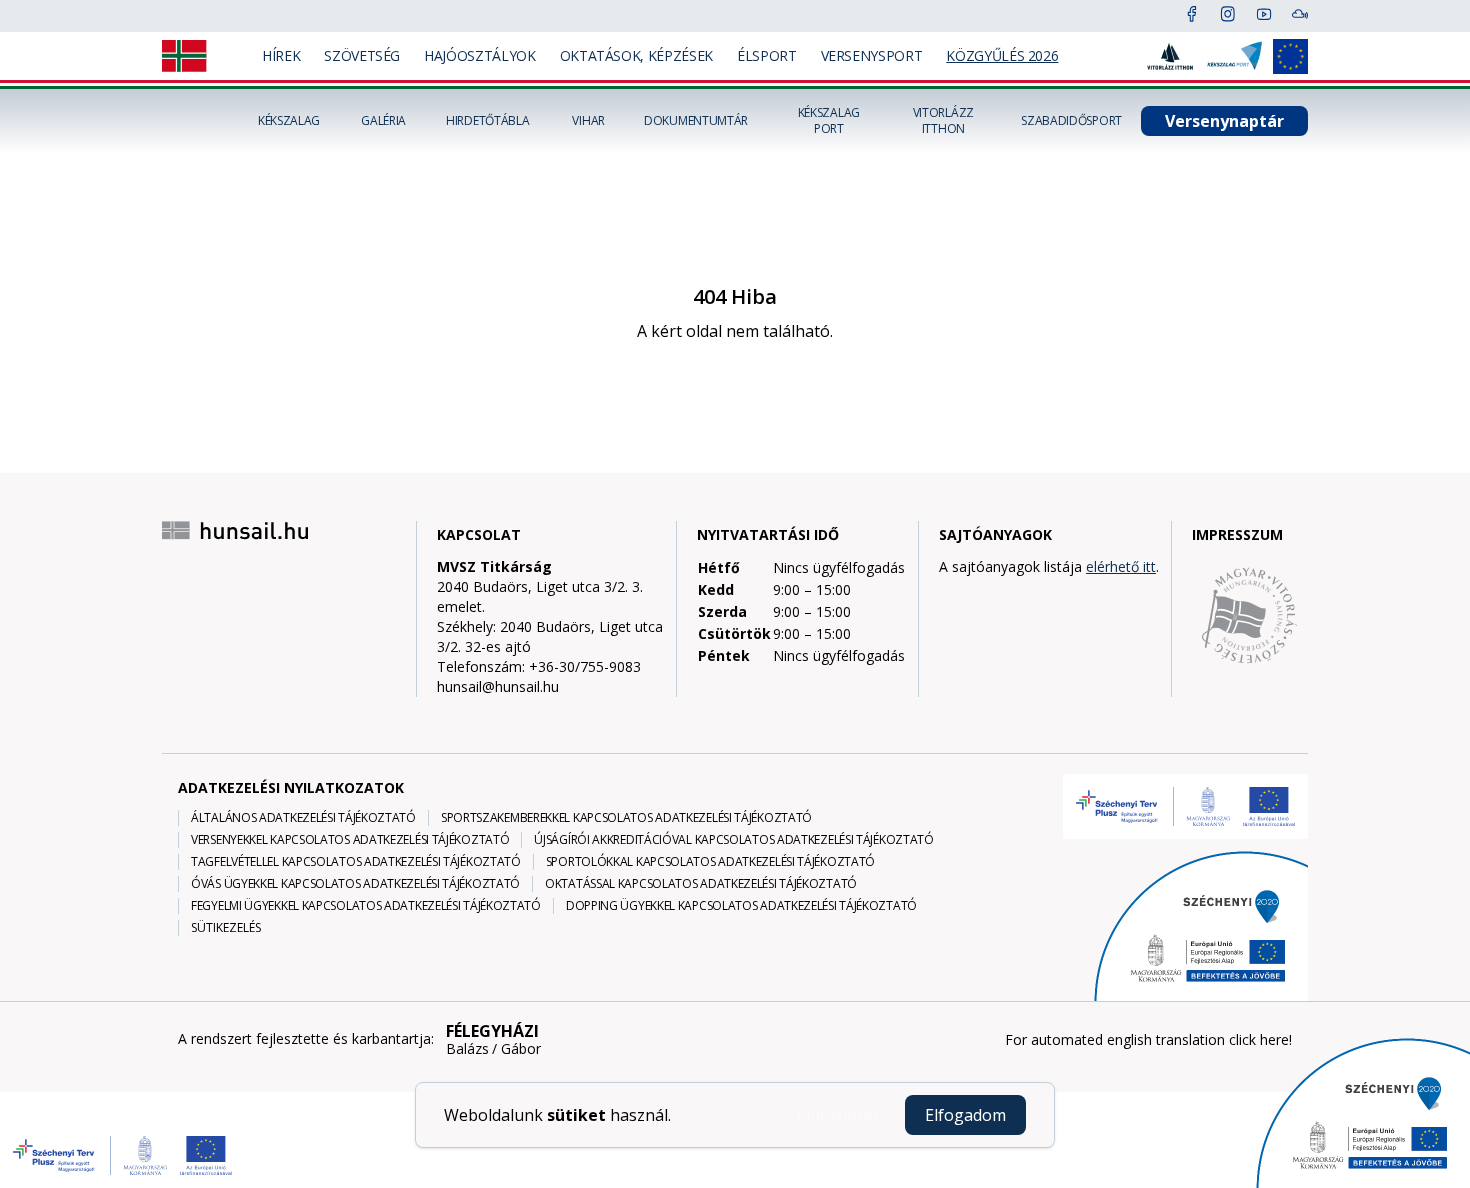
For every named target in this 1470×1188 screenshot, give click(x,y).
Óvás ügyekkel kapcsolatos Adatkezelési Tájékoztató (355, 884)
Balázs (467, 1049)
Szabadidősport (1071, 121)
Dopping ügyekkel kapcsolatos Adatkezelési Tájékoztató (741, 906)
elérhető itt (1121, 566)
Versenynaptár (1224, 121)
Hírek (281, 55)
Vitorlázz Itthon (943, 121)
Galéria (383, 121)
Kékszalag (289, 121)
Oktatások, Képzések (636, 55)
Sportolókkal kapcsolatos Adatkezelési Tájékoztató (710, 862)
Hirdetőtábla (487, 121)
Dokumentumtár (696, 121)
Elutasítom (837, 1115)
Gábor (521, 1049)
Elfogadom (965, 1115)
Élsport (767, 55)
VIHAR (588, 121)
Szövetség (362, 55)
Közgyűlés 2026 (1002, 55)
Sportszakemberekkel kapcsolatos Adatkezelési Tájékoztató (626, 818)
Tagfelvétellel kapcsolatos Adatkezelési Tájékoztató (356, 862)
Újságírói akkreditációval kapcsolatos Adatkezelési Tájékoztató (733, 840)
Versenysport (872, 55)
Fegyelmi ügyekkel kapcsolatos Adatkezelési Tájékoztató (366, 906)
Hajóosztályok (479, 55)
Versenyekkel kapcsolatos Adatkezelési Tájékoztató (350, 840)
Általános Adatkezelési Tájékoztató (303, 818)
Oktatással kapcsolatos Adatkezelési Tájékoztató (701, 884)
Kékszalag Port (829, 121)
